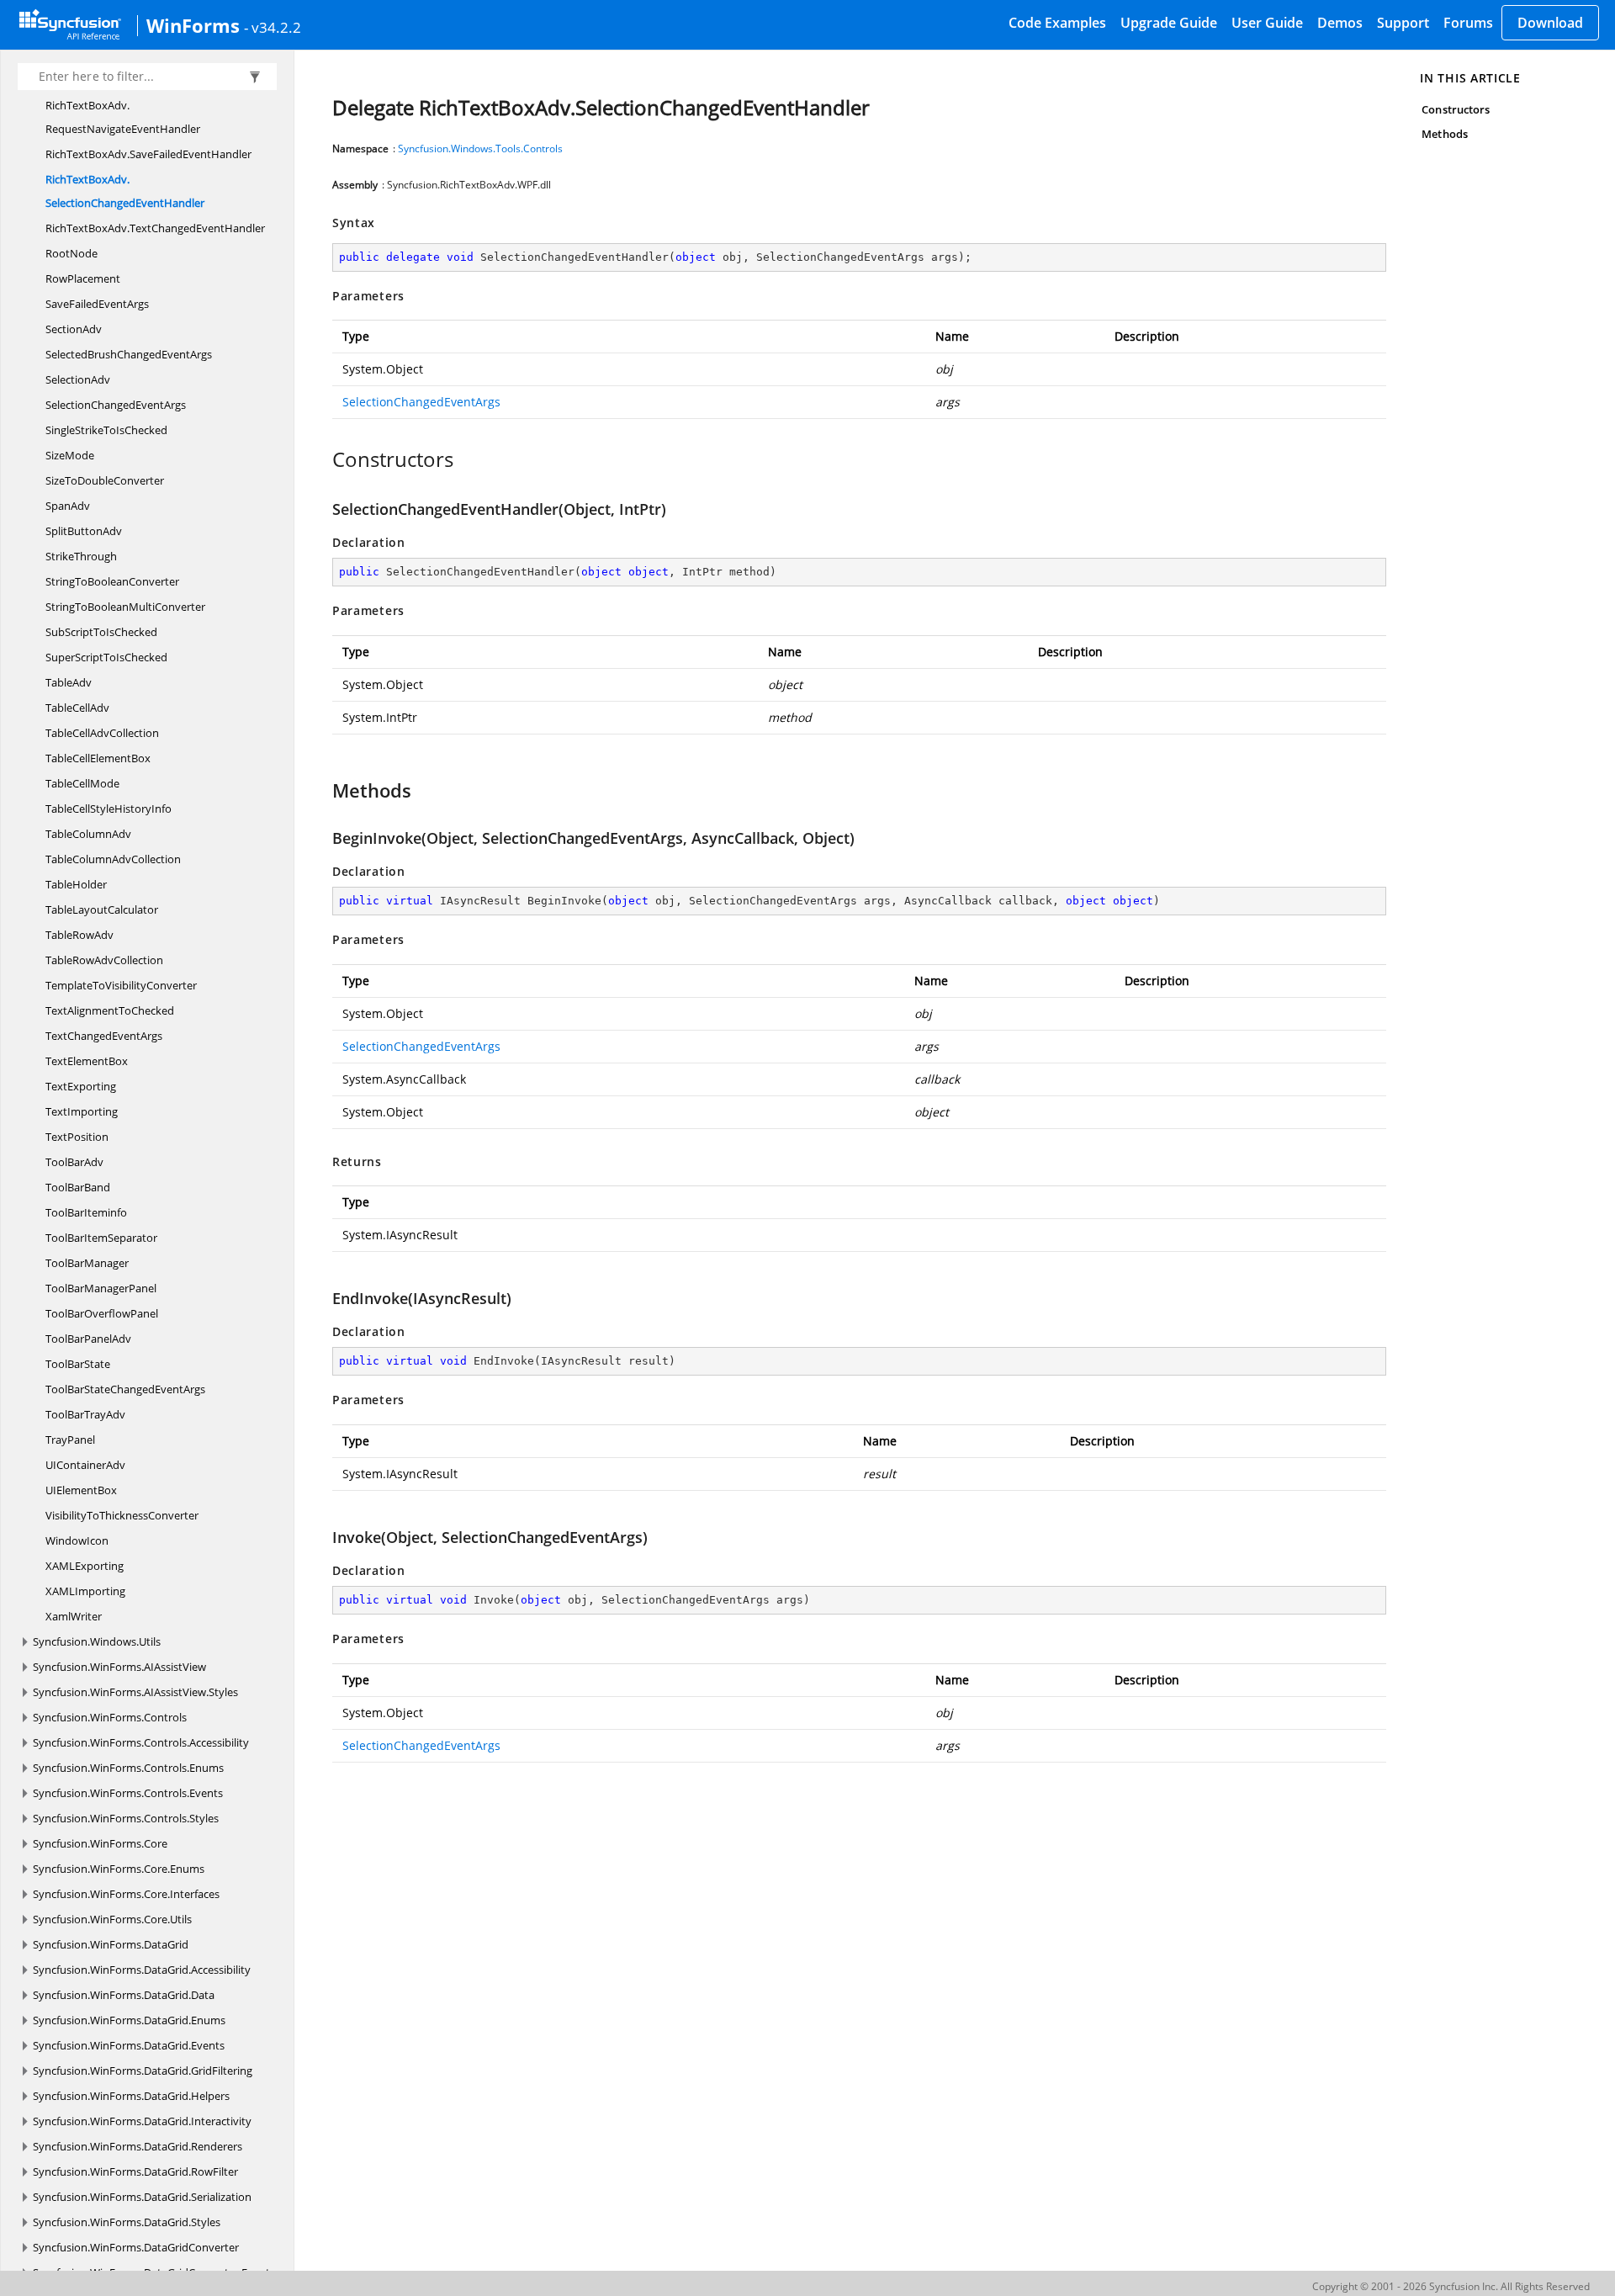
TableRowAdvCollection (104, 960)
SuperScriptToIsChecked (106, 657)
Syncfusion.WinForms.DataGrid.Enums (129, 2020)
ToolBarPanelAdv (88, 1339)
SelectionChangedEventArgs (116, 405)
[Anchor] (323, 459)
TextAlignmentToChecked (110, 1010)
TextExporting (81, 1086)
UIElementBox (81, 1490)
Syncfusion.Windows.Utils (97, 1641)
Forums (1468, 23)
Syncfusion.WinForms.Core (100, 1843)
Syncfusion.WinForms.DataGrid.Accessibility (142, 1970)
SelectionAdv (78, 379)
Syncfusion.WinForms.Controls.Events (128, 1793)
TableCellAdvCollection (102, 733)
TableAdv (69, 682)
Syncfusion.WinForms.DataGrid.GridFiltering (143, 2071)
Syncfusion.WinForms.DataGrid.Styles (127, 2222)
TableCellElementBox (98, 758)
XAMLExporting (85, 1566)
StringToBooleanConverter (112, 581)
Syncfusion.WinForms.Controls (110, 1717)
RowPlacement (83, 278)
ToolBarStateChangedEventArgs (125, 1389)
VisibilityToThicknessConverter (122, 1515)
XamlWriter (74, 1616)
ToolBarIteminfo (86, 1212)
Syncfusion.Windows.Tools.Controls (480, 148)
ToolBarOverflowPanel (102, 1313)
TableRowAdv (79, 935)
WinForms (193, 25)
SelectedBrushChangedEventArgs (129, 354)
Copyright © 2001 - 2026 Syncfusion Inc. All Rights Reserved (1451, 2286)
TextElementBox (87, 1061)
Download (1550, 23)
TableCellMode (82, 783)
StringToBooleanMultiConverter (125, 607)
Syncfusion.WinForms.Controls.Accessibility (141, 1742)
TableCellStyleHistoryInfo (109, 809)
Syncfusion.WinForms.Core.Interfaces (126, 1894)
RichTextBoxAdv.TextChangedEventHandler (155, 228)
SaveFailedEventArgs (97, 304)
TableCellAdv (77, 708)
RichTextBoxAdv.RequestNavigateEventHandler (123, 117)
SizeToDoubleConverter (105, 480)
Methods (1444, 134)
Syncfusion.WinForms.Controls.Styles (126, 1818)
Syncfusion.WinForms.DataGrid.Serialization (142, 2197)
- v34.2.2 (273, 27)
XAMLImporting (85, 1591)
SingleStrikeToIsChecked (106, 430)
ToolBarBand (78, 1187)
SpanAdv (68, 506)
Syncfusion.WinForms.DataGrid (111, 1944)
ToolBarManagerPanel (101, 1288)
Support (1403, 23)
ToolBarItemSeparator (101, 1238)
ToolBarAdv (74, 1162)
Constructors (1456, 109)
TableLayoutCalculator (102, 909)
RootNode (71, 253)
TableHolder (76, 884)
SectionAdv (74, 329)
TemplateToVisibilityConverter (121, 985)
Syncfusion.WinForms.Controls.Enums (128, 1768)
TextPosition (77, 1137)
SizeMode (70, 455)
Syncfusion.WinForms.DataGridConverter (136, 2247)
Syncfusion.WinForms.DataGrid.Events (129, 2045)
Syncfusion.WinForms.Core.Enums (119, 1869)
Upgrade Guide (1169, 23)
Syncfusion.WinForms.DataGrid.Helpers (131, 2096)
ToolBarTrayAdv (85, 1414)
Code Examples (1057, 23)
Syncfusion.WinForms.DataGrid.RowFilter (135, 2171)
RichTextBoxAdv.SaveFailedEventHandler (148, 154)
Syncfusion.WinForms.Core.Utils (112, 1919)
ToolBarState (78, 1364)
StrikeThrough (81, 556)
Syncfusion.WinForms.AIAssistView (119, 1667)
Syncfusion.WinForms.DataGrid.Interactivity (142, 2121)
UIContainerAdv (85, 1465)
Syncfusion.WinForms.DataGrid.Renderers (138, 2146)
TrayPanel (70, 1440)
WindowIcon (77, 1540)
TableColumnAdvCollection (113, 859)
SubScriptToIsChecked (101, 632)
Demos (1340, 23)
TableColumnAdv (88, 834)
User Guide (1267, 23)
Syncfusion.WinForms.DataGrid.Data (124, 1995)
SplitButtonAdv (84, 531)
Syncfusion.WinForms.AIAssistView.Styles (135, 1692)
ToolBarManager (87, 1263)
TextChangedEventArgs (104, 1036)
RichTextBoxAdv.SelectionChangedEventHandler (125, 191)
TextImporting (82, 1111)
